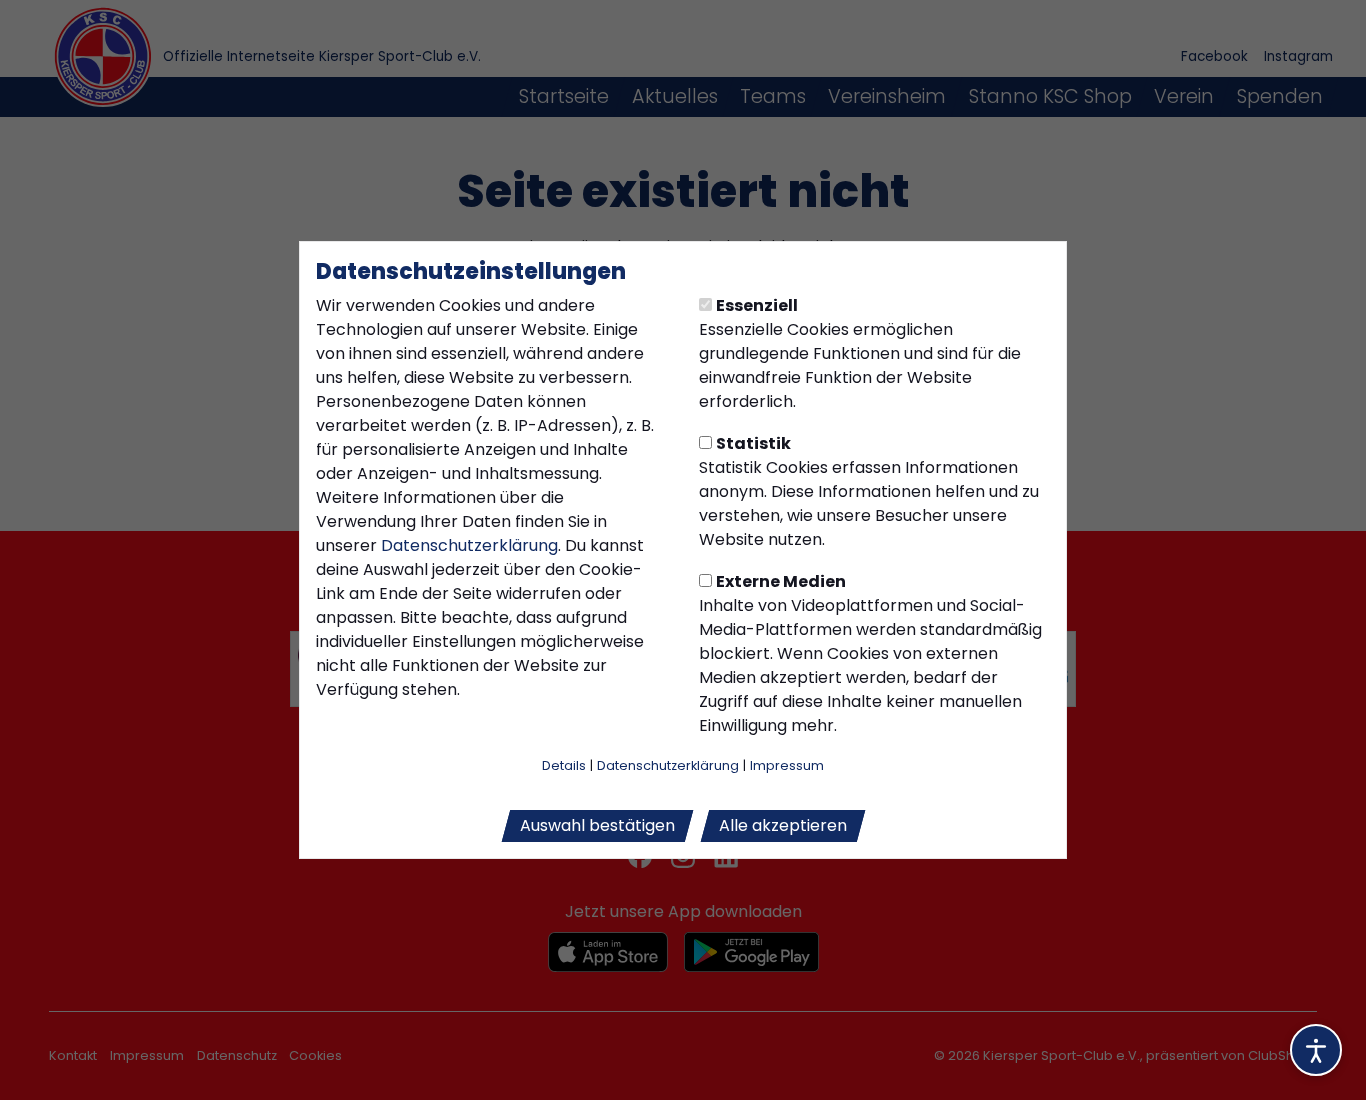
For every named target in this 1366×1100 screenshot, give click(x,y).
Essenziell (757, 305)
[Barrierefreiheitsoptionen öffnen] (1316, 1050)
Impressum (787, 765)
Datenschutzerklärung (469, 545)
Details (564, 765)
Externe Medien (781, 581)
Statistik (753, 443)
